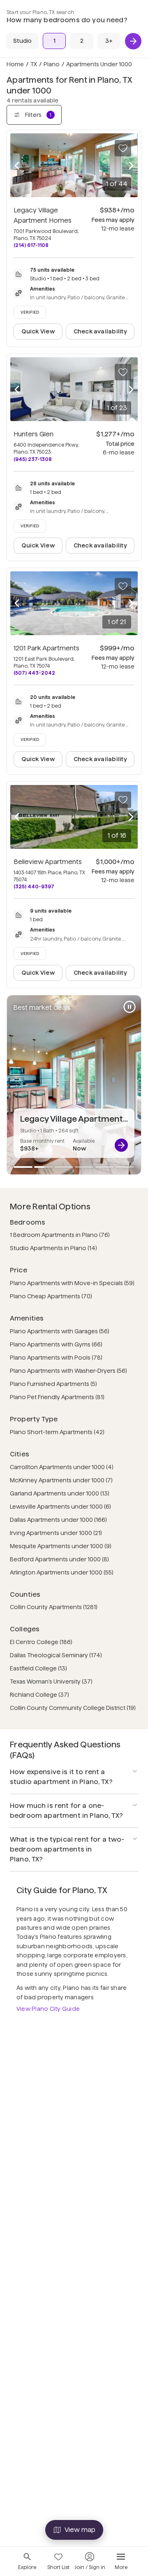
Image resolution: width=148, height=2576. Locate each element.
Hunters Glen (34, 434)
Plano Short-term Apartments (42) (57, 1432)
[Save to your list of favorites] (123, 148)
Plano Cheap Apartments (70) (51, 1296)
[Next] (133, 41)
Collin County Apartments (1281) (54, 1607)
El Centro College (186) (41, 1642)
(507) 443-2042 (34, 673)
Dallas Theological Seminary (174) (56, 1655)
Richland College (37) (39, 1695)
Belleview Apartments (48, 862)
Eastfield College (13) (38, 1668)
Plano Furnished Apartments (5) (53, 1384)
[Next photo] (131, 165)
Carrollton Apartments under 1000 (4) (62, 1467)
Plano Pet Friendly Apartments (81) (57, 1397)
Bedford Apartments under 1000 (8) (59, 1559)
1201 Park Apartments (46, 648)
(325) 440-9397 (34, 886)
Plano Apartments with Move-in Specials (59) (72, 1283)
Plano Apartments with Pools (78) (56, 1358)
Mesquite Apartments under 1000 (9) (61, 1546)
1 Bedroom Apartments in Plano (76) (60, 1235)
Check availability (100, 331)
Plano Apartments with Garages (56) (60, 1331)
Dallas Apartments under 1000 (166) (58, 1520)
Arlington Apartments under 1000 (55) (62, 1572)
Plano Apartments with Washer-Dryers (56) (68, 1371)
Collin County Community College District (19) (73, 1708)
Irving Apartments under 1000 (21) (56, 1533)
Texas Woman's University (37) (51, 1682)
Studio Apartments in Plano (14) (53, 1248)
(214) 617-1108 (31, 245)
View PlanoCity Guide (48, 2009)
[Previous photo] (17, 165)
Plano (52, 64)
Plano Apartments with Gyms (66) (56, 1344)
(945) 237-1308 (33, 459)
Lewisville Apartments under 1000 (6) (60, 1507)
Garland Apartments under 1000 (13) (60, 1493)
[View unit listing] (121, 1145)
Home (15, 64)
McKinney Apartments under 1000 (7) (61, 1480)
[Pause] (129, 1007)
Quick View (38, 331)
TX (34, 64)
